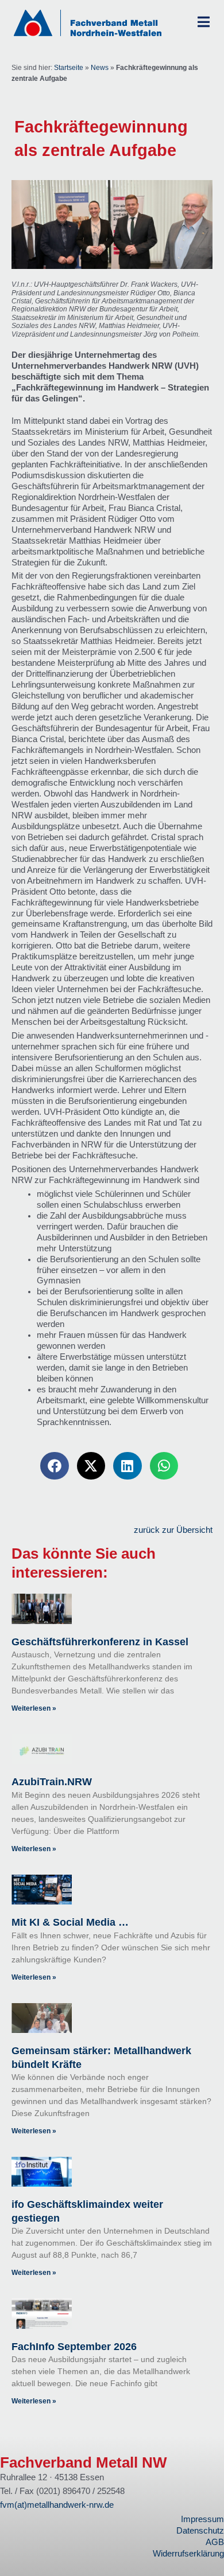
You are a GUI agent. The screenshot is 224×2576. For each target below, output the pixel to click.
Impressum (202, 2519)
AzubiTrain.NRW (52, 1782)
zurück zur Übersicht (173, 1530)
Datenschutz (200, 2531)
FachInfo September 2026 (74, 2347)
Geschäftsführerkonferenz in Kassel (100, 1642)
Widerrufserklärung (188, 2554)
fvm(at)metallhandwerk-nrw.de (57, 2505)
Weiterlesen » (34, 1708)
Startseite (69, 68)
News (100, 68)
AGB (215, 2542)
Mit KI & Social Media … (70, 1922)
